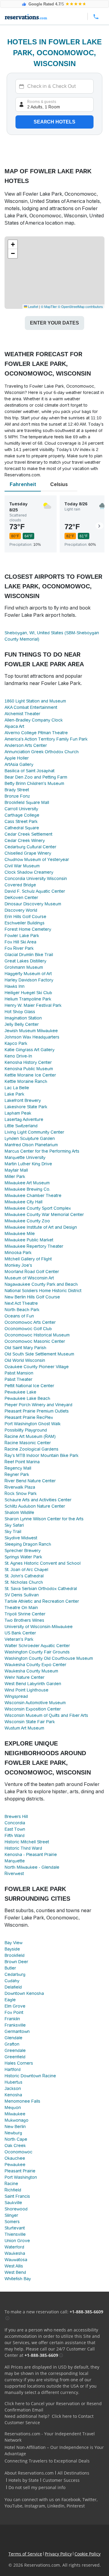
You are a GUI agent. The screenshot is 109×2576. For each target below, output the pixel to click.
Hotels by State (24, 2480)
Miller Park (15, 1176)
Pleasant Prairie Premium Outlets (37, 1411)
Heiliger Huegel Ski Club (28, 993)
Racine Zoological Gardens (31, 1449)
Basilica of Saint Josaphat (30, 771)
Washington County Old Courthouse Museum (49, 1658)
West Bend (15, 2272)
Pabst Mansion (19, 1373)
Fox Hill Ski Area (20, 942)
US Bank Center (20, 1633)
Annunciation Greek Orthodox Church (42, 752)
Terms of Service (25, 2554)
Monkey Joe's (18, 1265)
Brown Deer (16, 1962)
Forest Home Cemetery (28, 929)
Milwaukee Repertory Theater (34, 1246)
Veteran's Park (19, 1639)
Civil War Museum (22, 866)
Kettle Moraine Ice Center (30, 1075)
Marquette (15, 1861)
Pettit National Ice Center (29, 1386)
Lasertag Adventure (24, 1119)
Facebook (71, 2499)
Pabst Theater (18, 1379)
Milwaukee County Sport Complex (38, 1208)
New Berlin (15, 2126)
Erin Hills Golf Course (25, 917)
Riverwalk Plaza (20, 1487)
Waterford (14, 2247)
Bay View (13, 1943)
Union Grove (17, 2241)
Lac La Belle (17, 1088)
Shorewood (16, 2209)
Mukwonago (17, 2120)
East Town (15, 1829)
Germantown (17, 2031)
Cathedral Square (22, 828)
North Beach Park (22, 1310)
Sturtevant (15, 2228)
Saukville (13, 2203)
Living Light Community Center (34, 1132)
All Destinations (73, 2473)
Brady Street (17, 790)
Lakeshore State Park (26, 1107)
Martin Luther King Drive (28, 1164)
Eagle (10, 2000)
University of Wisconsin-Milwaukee (39, 1627)
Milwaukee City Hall (23, 1202)
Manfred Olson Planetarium (31, 1145)
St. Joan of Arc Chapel (26, 1570)
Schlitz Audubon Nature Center (35, 1506)
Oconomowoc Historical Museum (37, 1335)
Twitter (89, 2499)
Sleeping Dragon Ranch (28, 1544)
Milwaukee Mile (20, 1234)
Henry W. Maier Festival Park (33, 1005)
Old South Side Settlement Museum (39, 1354)
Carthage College (22, 815)
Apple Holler (17, 758)
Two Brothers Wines (24, 1620)
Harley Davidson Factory (29, 980)
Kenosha (13, 2095)
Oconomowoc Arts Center (30, 1322)
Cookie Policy (88, 2554)
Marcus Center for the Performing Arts (42, 1151)
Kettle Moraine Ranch (26, 1081)
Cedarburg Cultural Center (30, 847)
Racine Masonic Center (28, 1443)
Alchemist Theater (22, 714)
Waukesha (15, 2253)
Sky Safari (14, 1525)
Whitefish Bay (18, 2279)
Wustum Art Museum (24, 1728)
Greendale (15, 2050)
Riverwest (14, 1874)
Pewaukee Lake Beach (27, 1398)
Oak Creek (15, 2146)
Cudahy (12, 1981)
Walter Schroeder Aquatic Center (37, 1646)
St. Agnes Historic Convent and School (43, 1563)
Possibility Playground (26, 1430)
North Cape (16, 2139)
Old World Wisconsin (25, 1360)
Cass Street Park (21, 821)
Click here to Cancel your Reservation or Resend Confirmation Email (53, 2407)
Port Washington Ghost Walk (33, 1424)
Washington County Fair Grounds (37, 1652)
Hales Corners (19, 2063)
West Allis (14, 2266)
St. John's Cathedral (24, 1576)
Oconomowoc (18, 2152)
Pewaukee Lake (20, 1392)
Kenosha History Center (28, 1062)
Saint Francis (17, 2196)
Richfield (13, 2190)
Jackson (13, 2088)
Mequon (13, 2107)
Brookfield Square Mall (27, 802)
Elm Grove (15, 2006)
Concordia (15, 1823)
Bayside (12, 1949)
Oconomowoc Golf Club (28, 1329)
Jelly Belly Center (22, 1024)
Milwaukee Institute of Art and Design (41, 1227)
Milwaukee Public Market (29, 1240)
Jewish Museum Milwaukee (31, 1031)
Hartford (13, 2069)
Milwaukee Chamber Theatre (33, 1195)
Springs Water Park (23, 1557)
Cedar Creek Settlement (28, 834)
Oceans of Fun (19, 1316)
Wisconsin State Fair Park (30, 1722)
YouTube (13, 2506)
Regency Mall (18, 1468)
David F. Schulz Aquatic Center (35, 891)
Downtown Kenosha (24, 1993)
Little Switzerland (21, 1126)
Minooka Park (18, 1253)
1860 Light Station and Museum (35, 701)
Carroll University (21, 809)
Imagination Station (23, 1018)
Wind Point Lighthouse (26, 1690)
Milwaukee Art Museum (27, 1183)
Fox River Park (19, 948)
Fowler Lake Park (22, 936)
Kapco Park (16, 1043)
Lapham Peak (18, 1113)
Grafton (12, 2044)
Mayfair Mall (16, 1170)
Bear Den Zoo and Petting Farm (36, 777)
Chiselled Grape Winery (28, 853)
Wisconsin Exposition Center (33, 1709)
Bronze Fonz (17, 796)
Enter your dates (54, 323)
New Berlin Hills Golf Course (32, 1297)
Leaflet (33, 306)
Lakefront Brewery (23, 1100)
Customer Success (61, 2480)
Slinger (11, 2215)
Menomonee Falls (22, 2101)
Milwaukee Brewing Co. (27, 1189)
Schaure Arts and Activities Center (38, 1500)
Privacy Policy (58, 2554)
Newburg (13, 2133)
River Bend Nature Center (30, 1481)
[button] (13, 245)
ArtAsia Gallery (19, 764)
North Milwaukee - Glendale (32, 1867)
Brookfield (15, 1955)
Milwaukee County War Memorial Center (44, 1214)
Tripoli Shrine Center (25, 1614)
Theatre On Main (21, 1608)
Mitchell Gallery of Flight (28, 1259)
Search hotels (54, 122)
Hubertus (13, 2082)
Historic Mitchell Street (27, 1842)
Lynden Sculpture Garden (30, 1138)
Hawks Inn (15, 986)
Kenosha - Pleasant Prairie (31, 1854)
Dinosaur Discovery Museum (33, 904)
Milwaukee (15, 2114)
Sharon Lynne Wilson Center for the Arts (44, 1519)
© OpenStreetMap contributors (80, 306)
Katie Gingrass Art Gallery (30, 1050)
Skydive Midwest (21, 1538)
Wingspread (16, 1696)
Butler (10, 1968)
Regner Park (17, 1474)
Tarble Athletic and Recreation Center (42, 1601)
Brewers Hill (16, 1816)
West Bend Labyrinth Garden (33, 1684)
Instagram (35, 2506)
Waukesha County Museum (31, 1671)
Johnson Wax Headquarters (32, 1037)
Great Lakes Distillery (25, 961)
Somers (12, 2222)
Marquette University (25, 1157)
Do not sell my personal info (37, 2487)
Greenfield (15, 2057)
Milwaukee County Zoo (27, 1221)
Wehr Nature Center (25, 1677)
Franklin (12, 2019)
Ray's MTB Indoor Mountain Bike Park (41, 1455)
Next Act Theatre (21, 1303)
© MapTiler (49, 306)
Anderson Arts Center (26, 745)
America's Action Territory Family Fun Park (46, 739)
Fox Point (14, 2012)
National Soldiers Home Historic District (43, 1291)
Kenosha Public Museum (29, 1069)
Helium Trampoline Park (28, 999)
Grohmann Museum (24, 967)
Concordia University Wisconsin (36, 878)
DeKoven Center (21, 898)
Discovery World (21, 910)
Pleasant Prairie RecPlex (29, 1417)
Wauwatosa (16, 2260)
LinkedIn (56, 2506)
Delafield (13, 1987)
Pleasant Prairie (20, 2171)
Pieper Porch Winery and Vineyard (38, 1405)
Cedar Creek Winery (25, 840)
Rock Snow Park (21, 1493)
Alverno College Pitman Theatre (36, 733)
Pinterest (76, 2506)
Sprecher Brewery (23, 1550)
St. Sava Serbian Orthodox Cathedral (41, 1589)
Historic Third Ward (23, 1848)
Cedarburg (15, 1974)
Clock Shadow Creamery (29, 872)
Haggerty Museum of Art (28, 974)
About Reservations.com (29, 2473)
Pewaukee (15, 2165)
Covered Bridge (20, 885)
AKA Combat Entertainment (31, 707)
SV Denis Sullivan (22, 1595)
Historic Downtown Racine (30, 2076)
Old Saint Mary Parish (25, 1348)
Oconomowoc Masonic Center (35, 1341)
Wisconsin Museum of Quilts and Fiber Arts (46, 1715)
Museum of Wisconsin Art (29, 1278)
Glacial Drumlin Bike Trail (29, 955)
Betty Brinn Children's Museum (34, 783)
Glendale (13, 2038)
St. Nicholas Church (24, 1582)
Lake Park (14, 1094)
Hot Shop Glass (20, 1012)
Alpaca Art (14, 726)
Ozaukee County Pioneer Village (37, 1367)
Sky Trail (13, 1531)
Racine (11, 2184)
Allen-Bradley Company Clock (34, 720)
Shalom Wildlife (19, 1512)
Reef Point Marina (22, 1462)
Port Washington (21, 2177)
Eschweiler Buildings (25, 923)
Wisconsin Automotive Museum (35, 1703)
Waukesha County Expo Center (35, 1665)
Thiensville (15, 2234)
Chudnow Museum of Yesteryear (37, 859)
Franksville (15, 2025)
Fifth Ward (15, 1835)
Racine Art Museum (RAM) (30, 1436)
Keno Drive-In (18, 1056)
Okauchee (15, 2158)
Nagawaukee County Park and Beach (41, 1284)
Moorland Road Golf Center (32, 1272)
